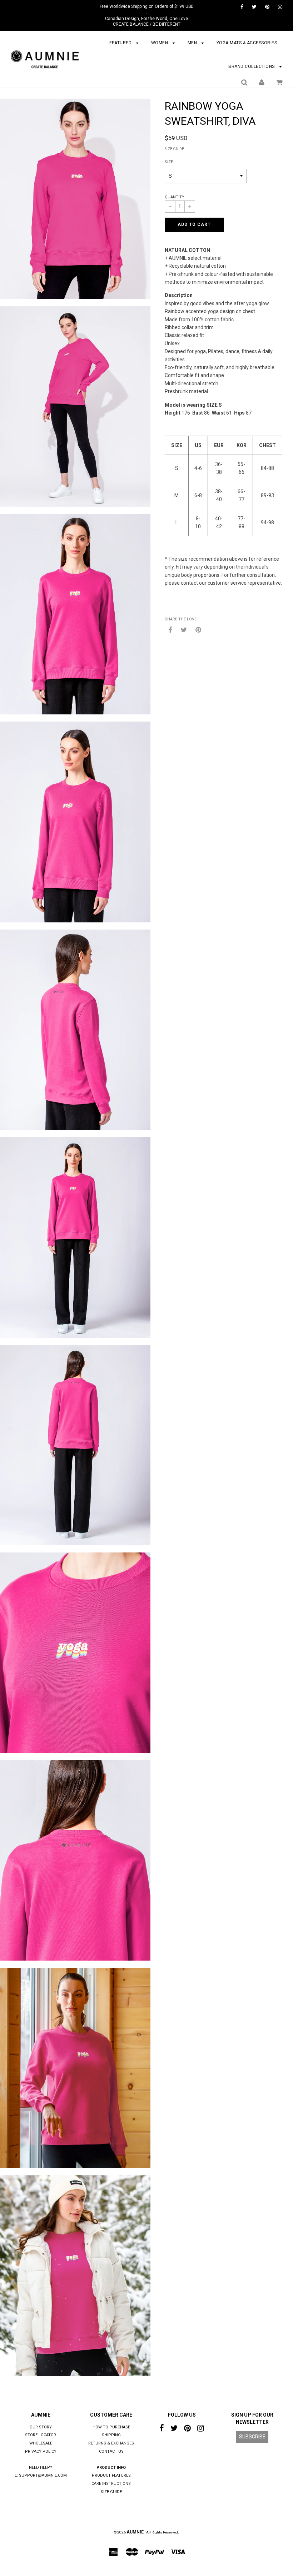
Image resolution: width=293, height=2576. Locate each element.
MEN (193, 43)
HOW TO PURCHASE (111, 2427)
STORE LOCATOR (41, 2435)
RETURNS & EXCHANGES (111, 2443)
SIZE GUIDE (174, 149)
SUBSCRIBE (252, 2437)
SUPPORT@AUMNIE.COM (43, 2475)
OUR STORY (41, 2427)
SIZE (169, 162)
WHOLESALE (41, 2443)
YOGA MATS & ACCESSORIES (247, 43)
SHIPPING (111, 2435)
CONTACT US (111, 2451)
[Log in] (262, 82)
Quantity (175, 197)
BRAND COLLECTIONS (252, 66)
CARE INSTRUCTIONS (111, 2484)
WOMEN (160, 43)
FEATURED (121, 43)
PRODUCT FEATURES (111, 2475)
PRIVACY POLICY (41, 2451)
